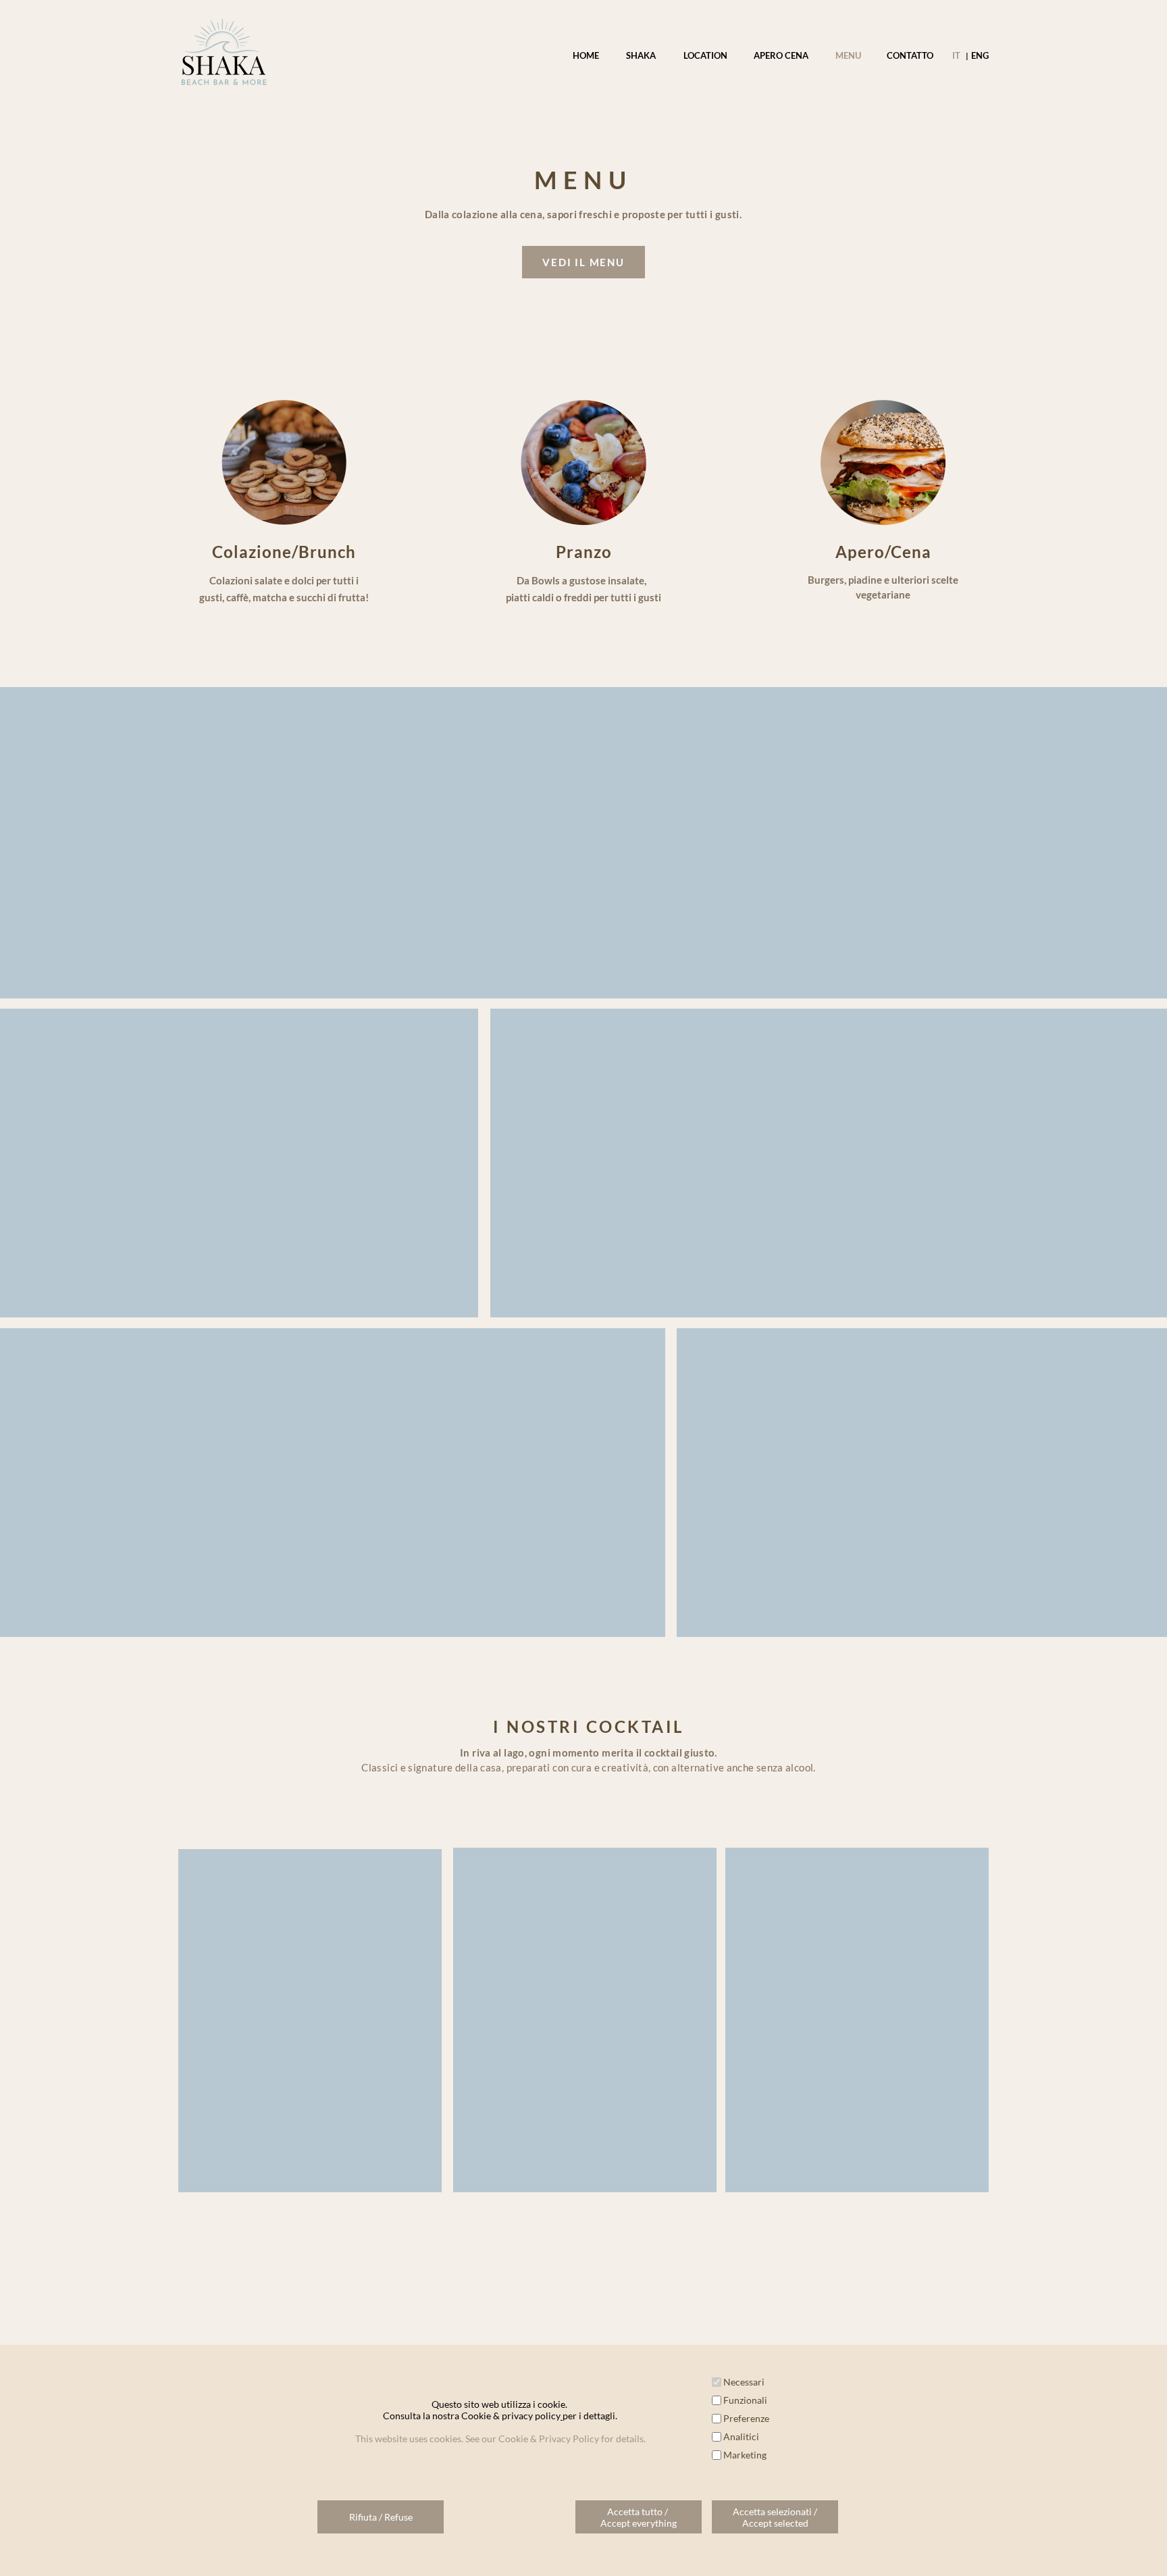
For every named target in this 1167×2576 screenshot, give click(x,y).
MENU (848, 55)
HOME (586, 55)
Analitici (741, 2436)
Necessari (744, 2382)
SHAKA (641, 55)
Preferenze (746, 2418)
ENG (979, 55)
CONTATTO (910, 55)
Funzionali (745, 2400)
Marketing (745, 2455)
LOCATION (705, 55)
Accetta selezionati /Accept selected (775, 2517)
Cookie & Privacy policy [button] (584, 2540)
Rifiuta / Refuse (381, 2517)
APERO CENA (781, 55)
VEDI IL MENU (583, 262)
